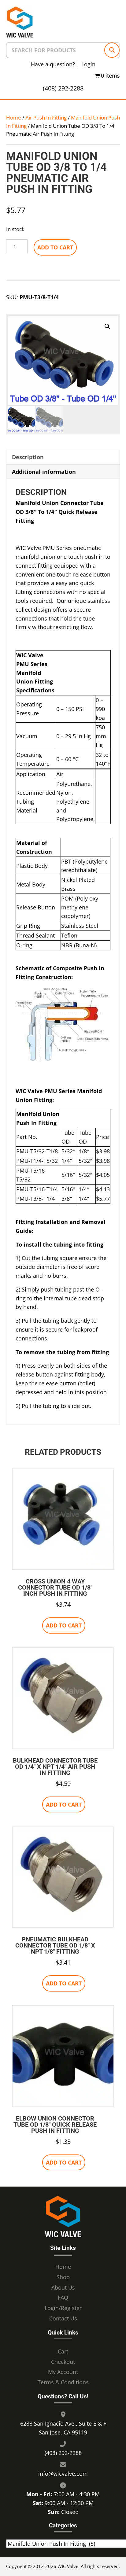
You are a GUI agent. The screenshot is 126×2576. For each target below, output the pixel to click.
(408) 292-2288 (63, 88)
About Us (63, 2287)
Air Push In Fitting (46, 118)
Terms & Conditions (63, 2383)
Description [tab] (28, 457)
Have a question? (53, 64)
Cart (63, 2351)
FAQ (63, 2298)
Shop (63, 2277)
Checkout (63, 2362)
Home (14, 118)
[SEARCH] (112, 50)
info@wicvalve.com (63, 2474)
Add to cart (55, 247)
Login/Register (63, 2308)
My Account (63, 2372)
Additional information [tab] (44, 472)
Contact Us (63, 2318)
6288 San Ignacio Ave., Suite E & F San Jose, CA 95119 (63, 2428)
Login (88, 64)
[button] (107, 326)
